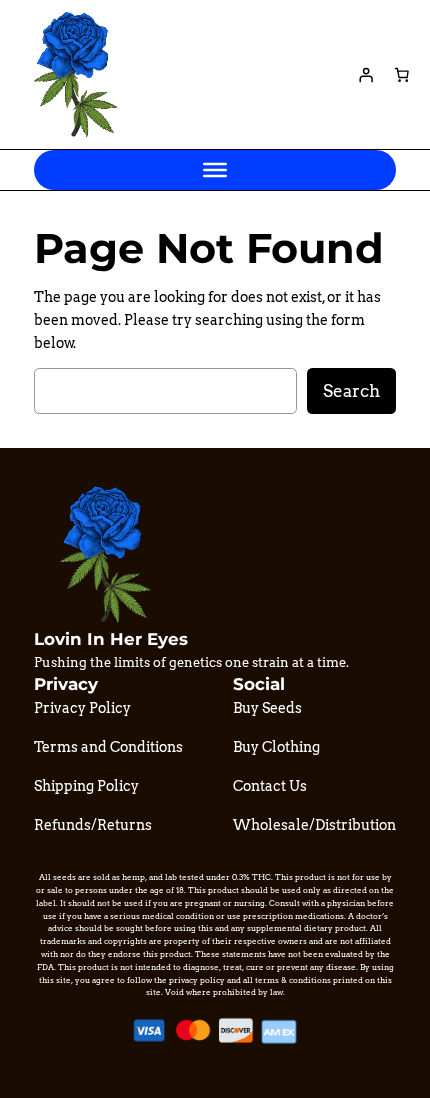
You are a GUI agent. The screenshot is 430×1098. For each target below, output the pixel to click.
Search (351, 391)
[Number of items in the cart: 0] (402, 75)
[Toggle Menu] (215, 170)
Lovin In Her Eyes (111, 639)
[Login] (366, 75)
